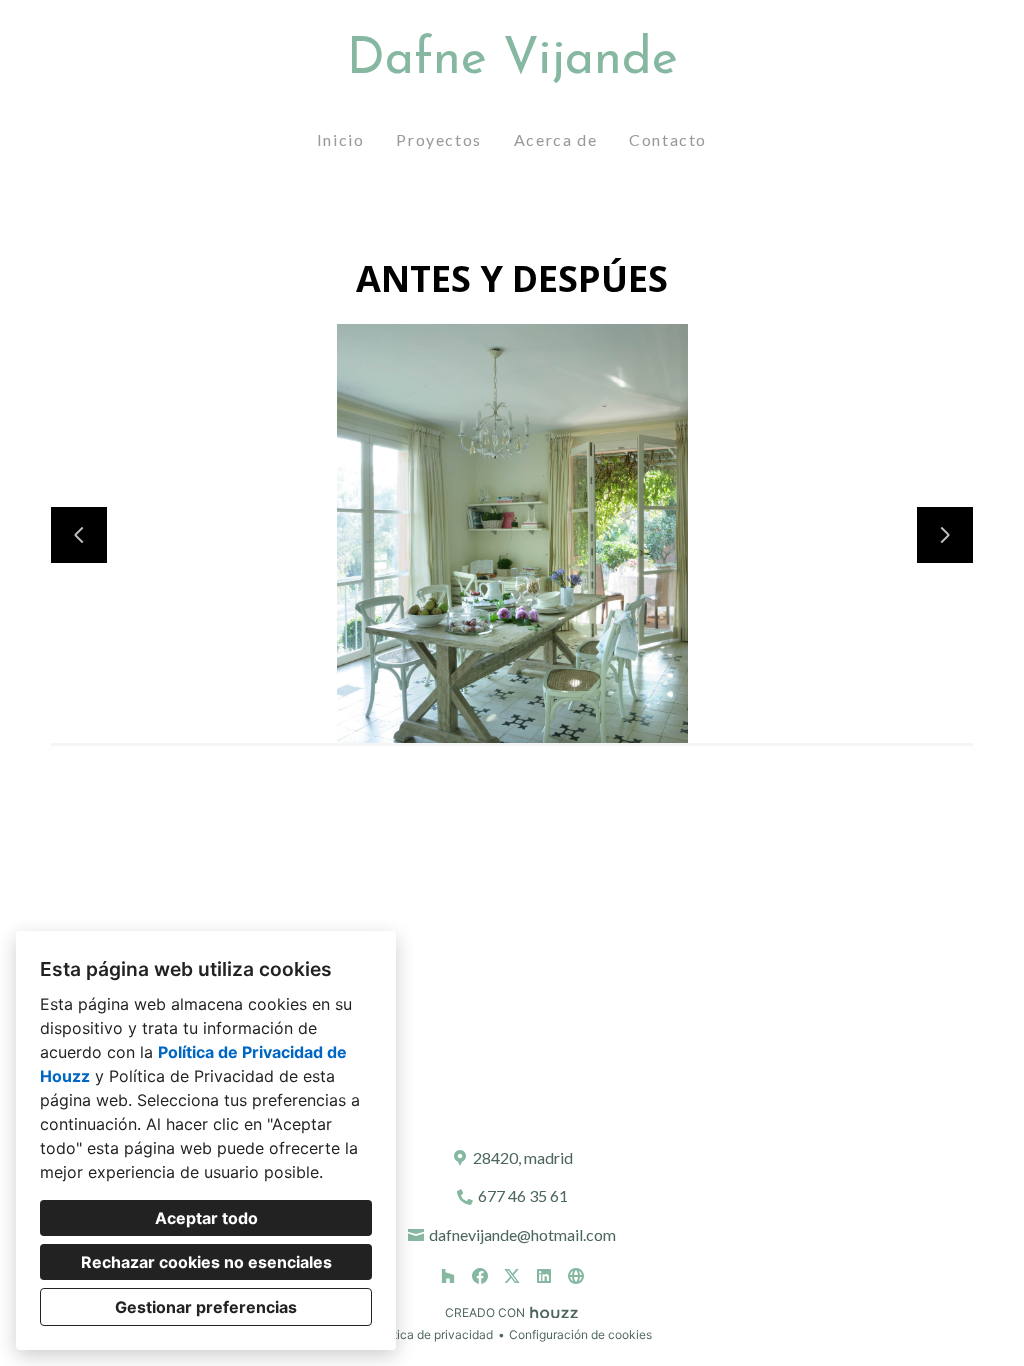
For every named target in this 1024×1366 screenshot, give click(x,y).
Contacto (668, 139)
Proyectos (438, 139)
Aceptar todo (206, 1218)
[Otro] (576, 1276)
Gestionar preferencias (206, 1307)
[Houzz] (448, 1276)
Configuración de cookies (580, 1334)
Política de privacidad (432, 1334)
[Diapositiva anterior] (79, 535)
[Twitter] (512, 1276)
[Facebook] (480, 1276)
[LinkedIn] (544, 1276)
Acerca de (555, 139)
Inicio (341, 139)
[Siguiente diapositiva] (945, 535)
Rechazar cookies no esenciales (206, 1262)
